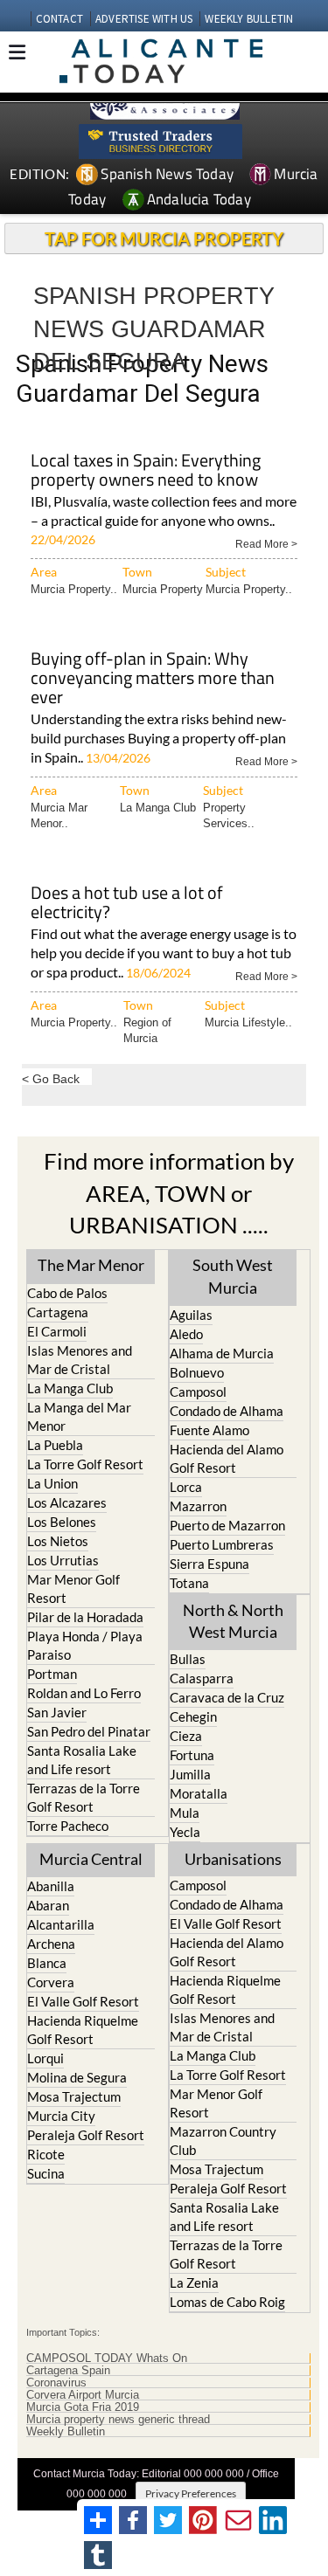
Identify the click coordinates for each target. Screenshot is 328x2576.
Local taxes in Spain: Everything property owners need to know (146, 471)
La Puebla (55, 1445)
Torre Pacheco (68, 1826)
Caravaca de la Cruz (227, 1697)
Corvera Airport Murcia (83, 2395)
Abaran (48, 1905)
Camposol (198, 1392)
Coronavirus (56, 2383)
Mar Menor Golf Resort (73, 1588)
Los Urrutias (63, 1560)
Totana (189, 1583)
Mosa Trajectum (74, 2096)
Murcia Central (91, 1859)
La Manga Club (158, 808)
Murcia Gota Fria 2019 (83, 2407)
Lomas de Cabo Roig (227, 2302)
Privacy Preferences (191, 2493)
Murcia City (61, 2116)
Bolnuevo (197, 1372)
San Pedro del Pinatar (89, 1731)
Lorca (186, 1487)
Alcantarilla (61, 1924)
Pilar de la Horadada (85, 1617)
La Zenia (194, 2282)
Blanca (47, 1963)
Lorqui (45, 2058)
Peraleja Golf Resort (86, 2135)
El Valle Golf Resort (83, 2001)
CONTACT (59, 19)
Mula (185, 1813)
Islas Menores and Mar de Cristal (80, 1360)
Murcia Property (163, 589)
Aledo (186, 1334)
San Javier (57, 1712)
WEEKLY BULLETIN (249, 19)
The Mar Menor (91, 1265)
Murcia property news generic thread (118, 2420)
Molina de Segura (77, 2077)
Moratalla (199, 1793)
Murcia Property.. (74, 589)
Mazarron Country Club (223, 2141)
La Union (52, 1483)
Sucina (46, 2173)
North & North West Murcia (233, 1621)
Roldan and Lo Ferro (84, 1693)
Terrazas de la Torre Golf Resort (84, 1797)
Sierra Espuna (209, 1564)
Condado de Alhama (227, 1411)
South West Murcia (233, 1276)
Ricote (46, 2154)
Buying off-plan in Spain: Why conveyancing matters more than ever (153, 679)
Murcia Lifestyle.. (248, 1022)
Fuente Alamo (209, 1430)
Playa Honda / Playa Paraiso (85, 1645)
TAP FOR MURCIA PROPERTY (164, 238)
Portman (52, 1674)
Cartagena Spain (68, 2371)
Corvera (51, 1982)
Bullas (188, 1659)
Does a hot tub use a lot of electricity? (127, 904)
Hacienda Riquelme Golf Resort (83, 2030)
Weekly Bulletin (66, 2432)
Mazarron (198, 1506)
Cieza (186, 1736)
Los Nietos (58, 1541)
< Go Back (51, 1078)
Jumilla (190, 1774)
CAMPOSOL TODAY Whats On (107, 2358)
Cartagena (58, 1312)
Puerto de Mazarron (227, 1525)
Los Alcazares (67, 1502)
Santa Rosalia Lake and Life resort (82, 1760)
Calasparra (202, 1678)
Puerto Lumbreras (222, 1544)
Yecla (185, 1832)
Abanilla (51, 1886)
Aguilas (191, 1315)
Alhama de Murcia (222, 1353)
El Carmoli (57, 1331)
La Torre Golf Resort (85, 1464)
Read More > (266, 543)
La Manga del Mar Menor (79, 1416)
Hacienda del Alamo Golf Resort (227, 1458)
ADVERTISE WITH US (144, 19)
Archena (51, 1944)
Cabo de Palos (67, 1293)
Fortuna (192, 1755)
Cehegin (193, 1716)
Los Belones (62, 1522)
